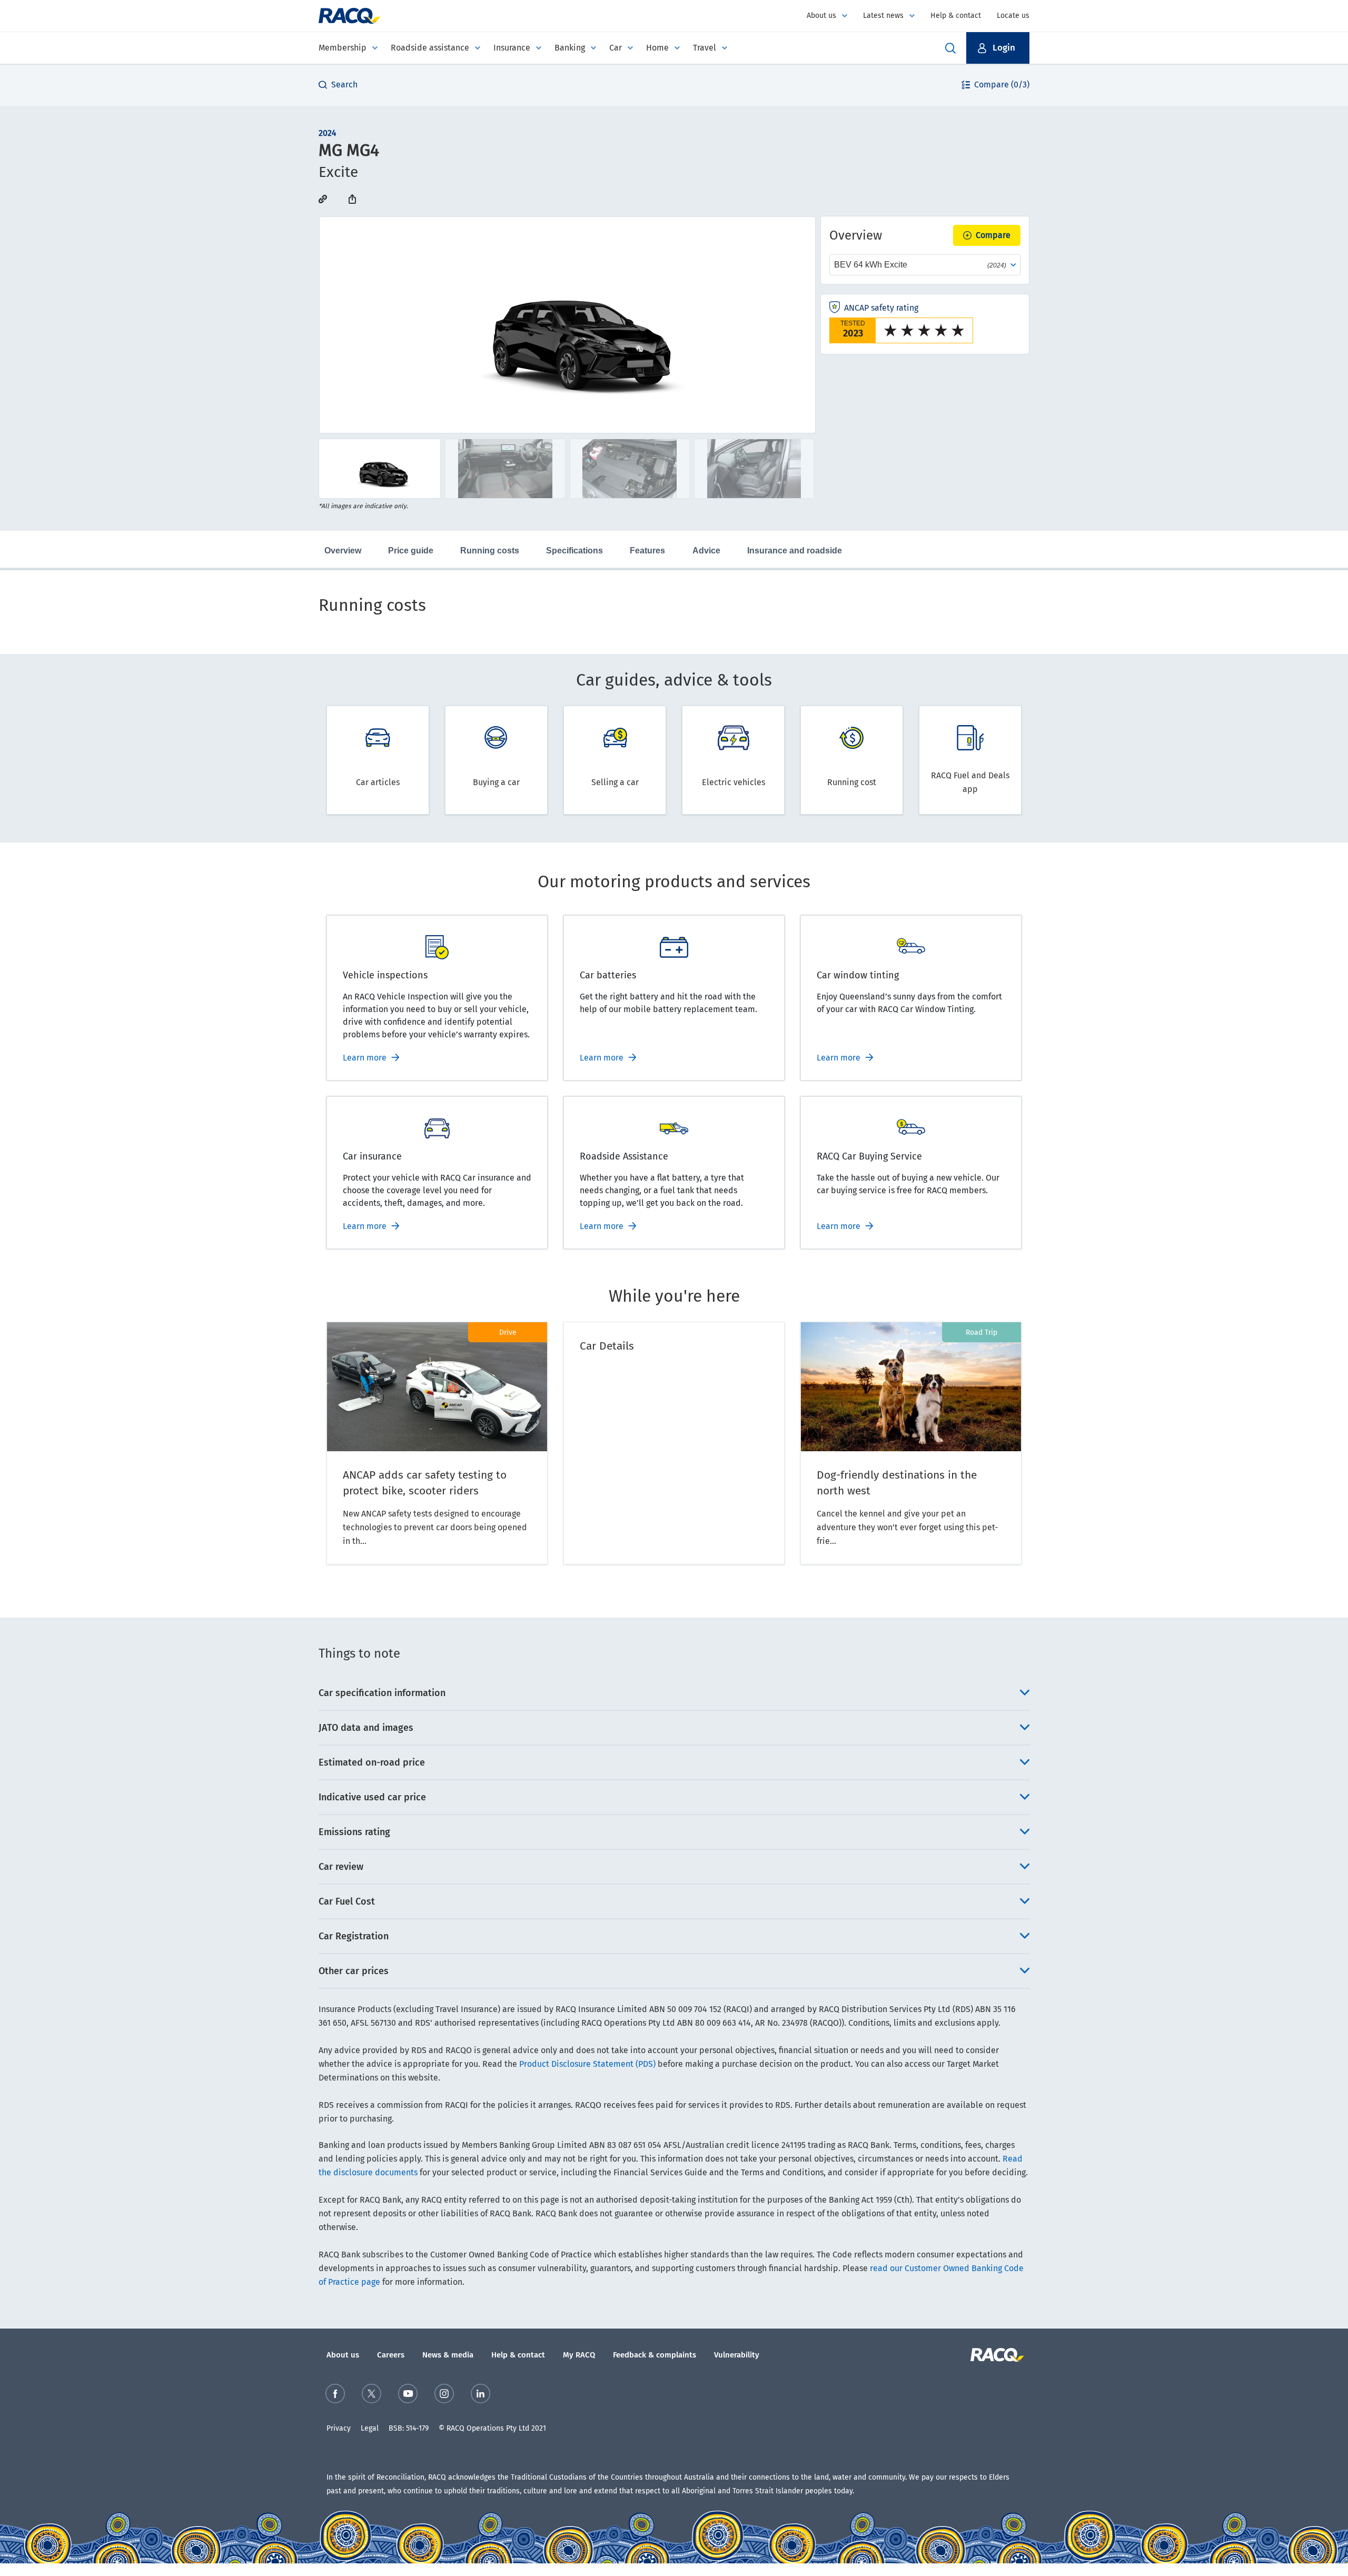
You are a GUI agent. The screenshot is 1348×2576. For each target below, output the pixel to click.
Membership (343, 48)
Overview (343, 551)
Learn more (365, 1058)
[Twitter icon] (371, 2394)
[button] (998, 48)
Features (647, 551)
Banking (570, 48)
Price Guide (411, 551)
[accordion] (674, 1693)
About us (821, 16)
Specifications (574, 551)
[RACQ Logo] (996, 2355)
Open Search (950, 48)
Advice (706, 551)
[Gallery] (567, 325)
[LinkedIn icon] (480, 2394)
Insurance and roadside (795, 551)
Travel (705, 48)
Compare (993, 235)
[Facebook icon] (335, 2394)
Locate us (1013, 16)
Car (616, 48)
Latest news (883, 16)
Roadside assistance (430, 48)
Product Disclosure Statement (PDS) (587, 2064)
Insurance (512, 48)
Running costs (490, 551)
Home (657, 48)
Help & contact (956, 16)
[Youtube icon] (408, 2394)
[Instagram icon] (444, 2394)
